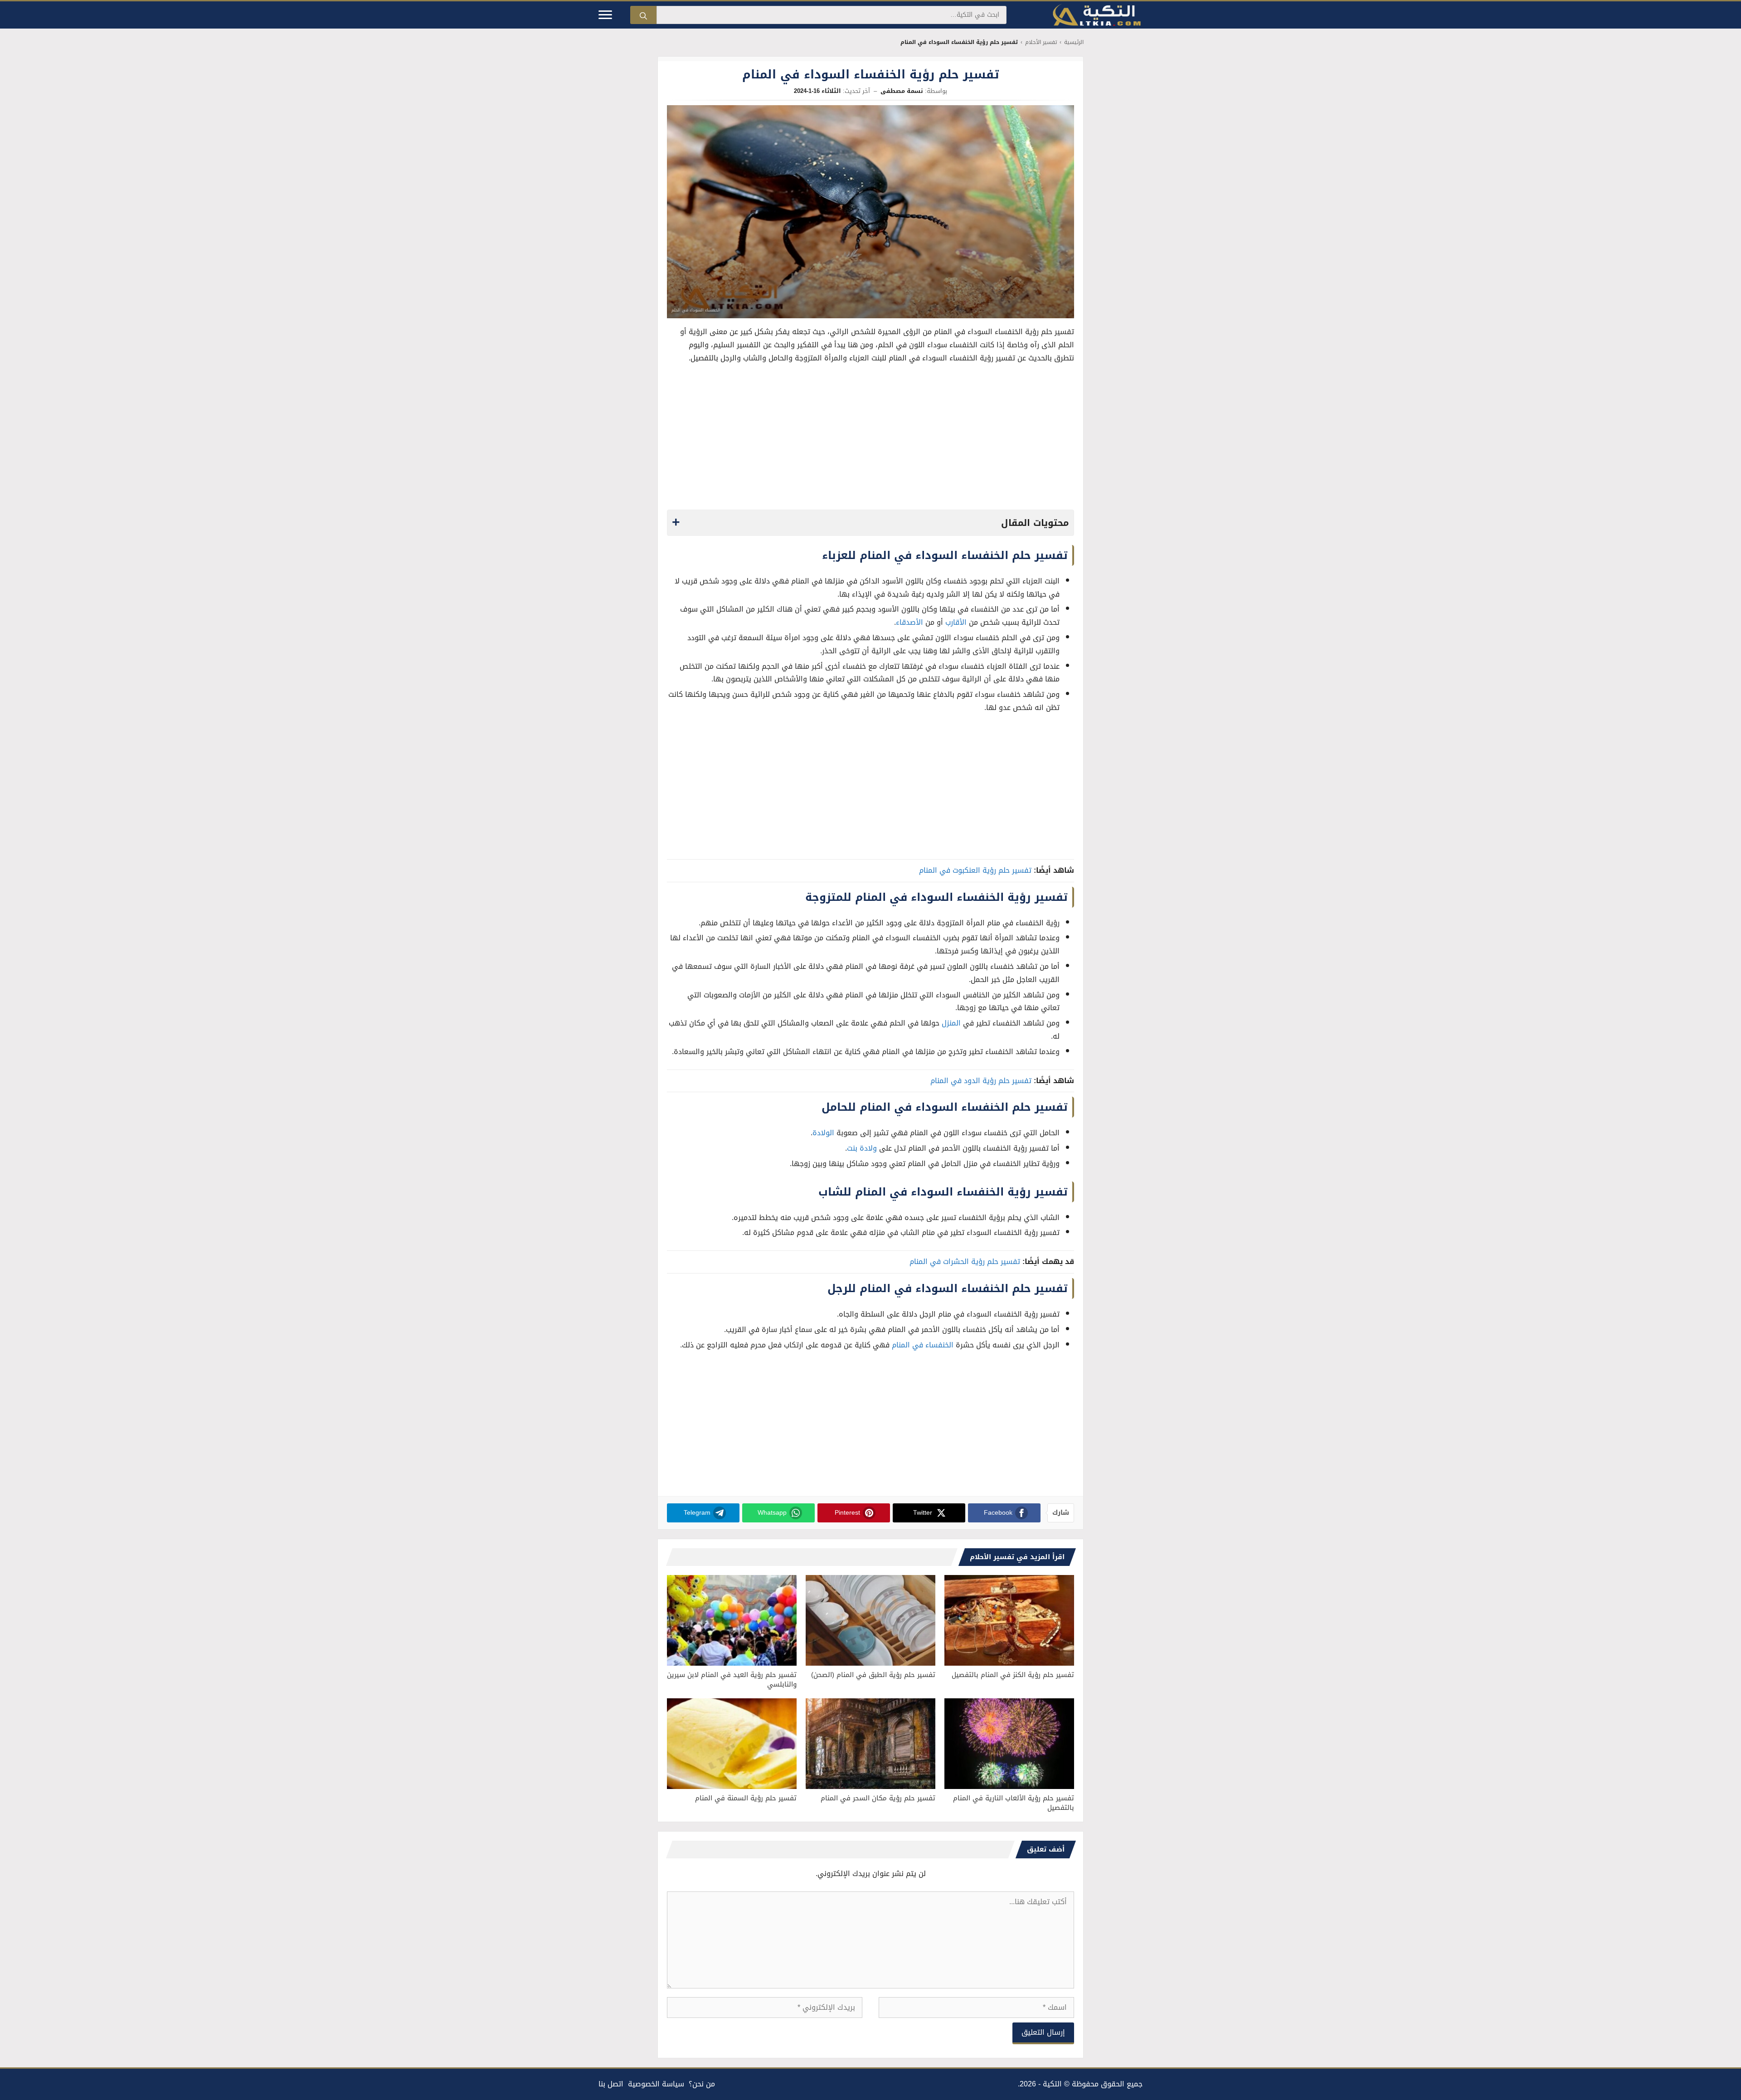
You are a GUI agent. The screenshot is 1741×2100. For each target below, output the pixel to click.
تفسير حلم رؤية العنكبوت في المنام (975, 870)
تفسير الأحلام (1041, 42)
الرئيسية (1074, 42)
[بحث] (643, 15)
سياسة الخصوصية (656, 2084)
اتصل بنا (611, 2084)
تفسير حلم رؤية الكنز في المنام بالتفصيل (1013, 1675)
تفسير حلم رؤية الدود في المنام (981, 1081)
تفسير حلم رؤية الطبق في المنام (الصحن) (873, 1675)
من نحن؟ (702, 2084)
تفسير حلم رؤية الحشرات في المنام (965, 1261)
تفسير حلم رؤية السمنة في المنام (746, 1798)
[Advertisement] (870, 439)
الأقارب (956, 622)
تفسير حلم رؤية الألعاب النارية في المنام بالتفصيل (1014, 1803)
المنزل (951, 1023)
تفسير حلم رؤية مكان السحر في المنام (878, 1798)
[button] (870, 523)
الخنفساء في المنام (923, 1345)
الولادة (823, 1133)
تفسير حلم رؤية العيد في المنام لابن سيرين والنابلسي (732, 1680)
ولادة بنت (862, 1148)
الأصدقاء (909, 622)
